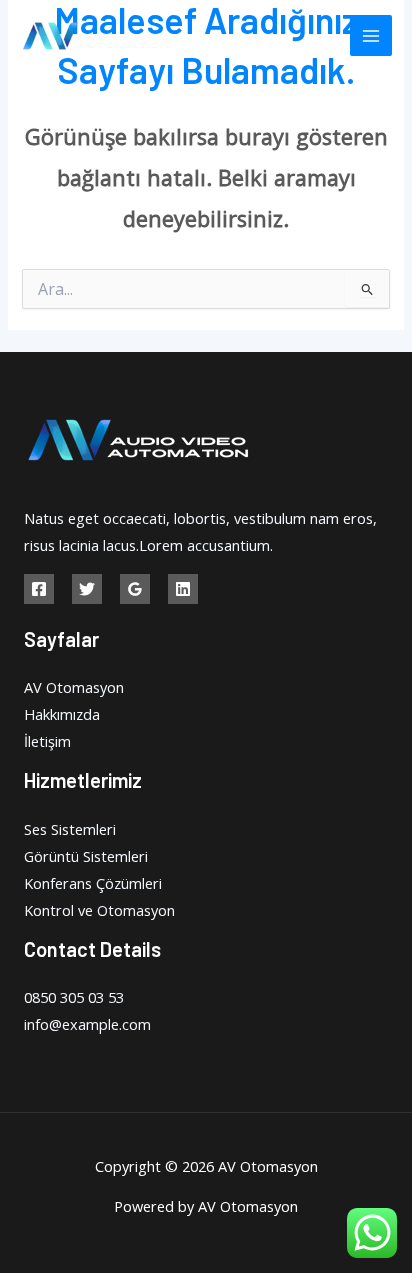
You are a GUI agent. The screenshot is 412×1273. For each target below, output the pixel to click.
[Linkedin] (183, 589)
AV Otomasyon (74, 687)
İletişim (47, 741)
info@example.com (87, 1024)
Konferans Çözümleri (93, 883)
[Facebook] (39, 589)
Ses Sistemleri (70, 829)
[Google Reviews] (135, 589)
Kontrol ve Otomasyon (99, 910)
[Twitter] (87, 589)
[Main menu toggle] (371, 36)
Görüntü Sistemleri (86, 856)
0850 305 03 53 (74, 997)
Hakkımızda (62, 714)
